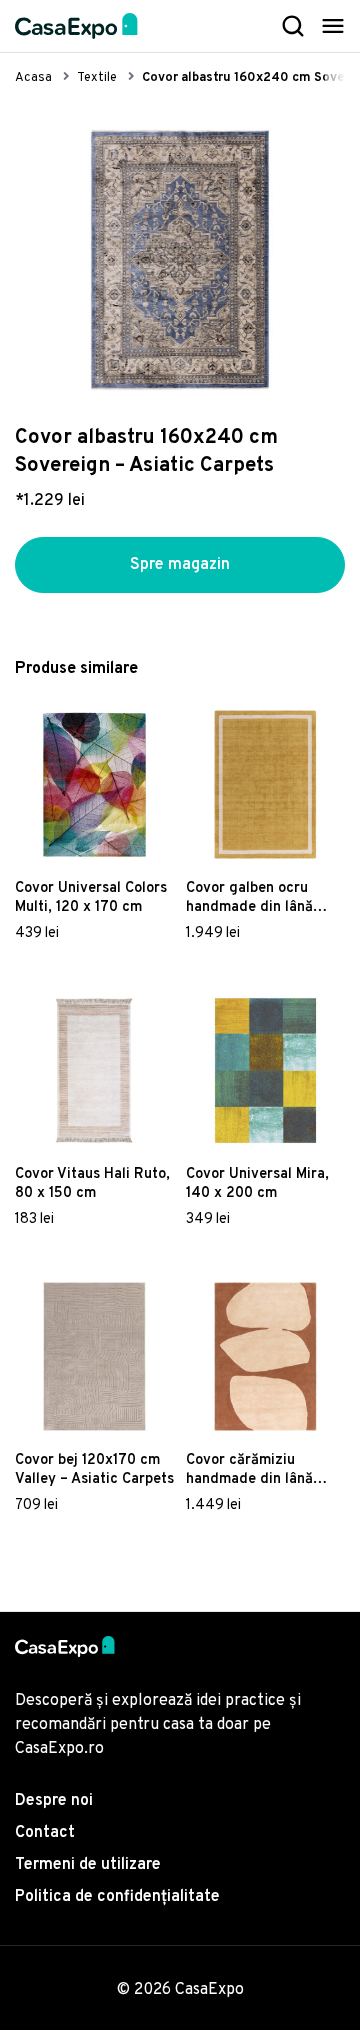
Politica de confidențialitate (117, 1897)
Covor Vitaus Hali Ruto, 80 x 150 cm (92, 1184)
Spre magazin (180, 565)
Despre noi (54, 1801)
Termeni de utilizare (88, 1865)
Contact (45, 1833)
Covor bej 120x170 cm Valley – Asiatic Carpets (94, 1470)
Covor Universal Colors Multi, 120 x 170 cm (91, 898)
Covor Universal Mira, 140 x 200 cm (257, 1184)
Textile (97, 78)
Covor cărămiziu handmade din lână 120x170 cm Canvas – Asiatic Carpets (257, 1470)
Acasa (33, 78)
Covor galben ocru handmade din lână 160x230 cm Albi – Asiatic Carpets (249, 898)
